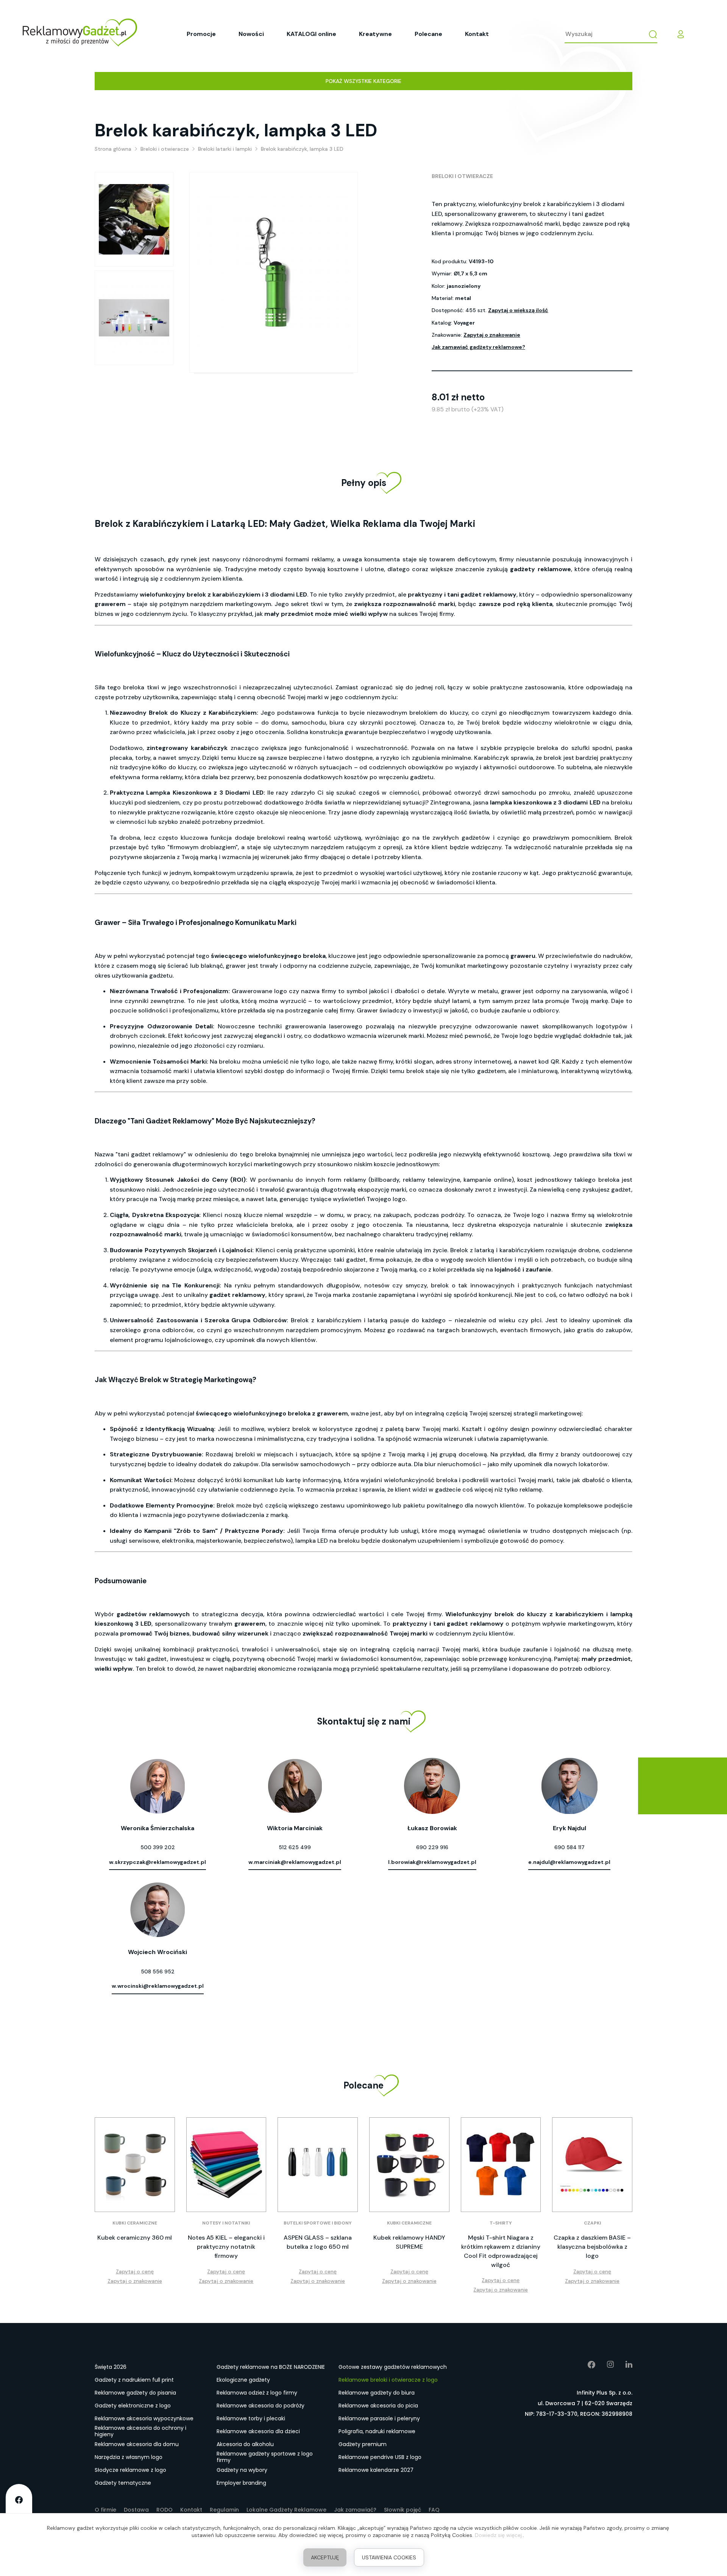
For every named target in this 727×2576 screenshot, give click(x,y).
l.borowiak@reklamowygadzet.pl (432, 1862)
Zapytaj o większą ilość (518, 310)
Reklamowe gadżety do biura (377, 2393)
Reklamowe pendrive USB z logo (380, 2457)
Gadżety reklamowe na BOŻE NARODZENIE (271, 2367)
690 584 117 (569, 1847)
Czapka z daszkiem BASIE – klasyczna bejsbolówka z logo (592, 2247)
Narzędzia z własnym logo (129, 2457)
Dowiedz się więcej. (499, 2535)
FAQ (434, 2510)
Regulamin (224, 2510)
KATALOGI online (311, 34)
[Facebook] (586, 2365)
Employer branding (241, 2483)
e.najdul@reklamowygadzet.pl (569, 1862)
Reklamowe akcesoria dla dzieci (258, 2431)
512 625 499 (295, 1847)
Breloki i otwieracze (462, 176)
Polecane (428, 34)
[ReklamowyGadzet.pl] (80, 34)
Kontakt (477, 34)
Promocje (201, 34)
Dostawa (136, 2510)
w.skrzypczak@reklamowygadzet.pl (158, 1862)
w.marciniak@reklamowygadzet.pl (295, 1862)
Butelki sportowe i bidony (318, 2223)
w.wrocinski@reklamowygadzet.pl (158, 1986)
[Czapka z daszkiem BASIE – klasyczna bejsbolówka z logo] (592, 2165)
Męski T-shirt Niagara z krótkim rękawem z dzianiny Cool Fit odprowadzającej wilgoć (501, 2251)
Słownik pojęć (403, 2510)
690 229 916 (432, 1847)
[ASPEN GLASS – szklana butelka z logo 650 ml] (318, 2165)
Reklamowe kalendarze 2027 (376, 2470)
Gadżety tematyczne (123, 2483)
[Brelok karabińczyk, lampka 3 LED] (134, 219)
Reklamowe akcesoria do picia (378, 2406)
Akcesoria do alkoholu (245, 2444)
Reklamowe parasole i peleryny (379, 2418)
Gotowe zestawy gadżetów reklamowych (393, 2367)
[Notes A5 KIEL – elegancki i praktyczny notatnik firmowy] (226, 2165)
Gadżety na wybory (242, 2470)
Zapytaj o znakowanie (492, 335)
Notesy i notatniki (226, 2223)
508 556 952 (158, 1971)
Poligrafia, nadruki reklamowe (377, 2431)
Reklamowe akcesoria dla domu (137, 2444)
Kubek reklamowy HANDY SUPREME (409, 2242)
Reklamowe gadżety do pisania (135, 2393)
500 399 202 (158, 1847)
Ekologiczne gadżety (243, 2380)
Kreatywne (375, 34)
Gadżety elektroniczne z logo (133, 2406)
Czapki (592, 2223)
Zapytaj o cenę (135, 2271)
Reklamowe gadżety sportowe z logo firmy (265, 2457)
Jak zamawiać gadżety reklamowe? (478, 347)
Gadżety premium (363, 2444)
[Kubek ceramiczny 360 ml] (135, 2165)
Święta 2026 (111, 2367)
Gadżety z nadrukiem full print (134, 2380)
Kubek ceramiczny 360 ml (135, 2238)
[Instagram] (605, 2365)
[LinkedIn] (623, 2365)
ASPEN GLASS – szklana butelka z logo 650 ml (318, 2242)
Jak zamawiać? (355, 2510)
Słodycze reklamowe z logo (130, 2470)
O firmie (105, 2510)
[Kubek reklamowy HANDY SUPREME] (409, 2165)
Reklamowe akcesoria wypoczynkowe (144, 2418)
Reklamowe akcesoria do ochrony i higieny (140, 2432)
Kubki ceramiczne (135, 2223)
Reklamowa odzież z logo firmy (257, 2393)
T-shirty (501, 2223)
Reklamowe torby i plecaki (251, 2418)
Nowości (251, 34)
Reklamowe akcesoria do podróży (261, 2406)
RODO (165, 2510)
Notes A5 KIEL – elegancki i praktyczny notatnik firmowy (226, 2247)
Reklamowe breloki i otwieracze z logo (388, 2380)
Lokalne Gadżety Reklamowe (286, 2510)
